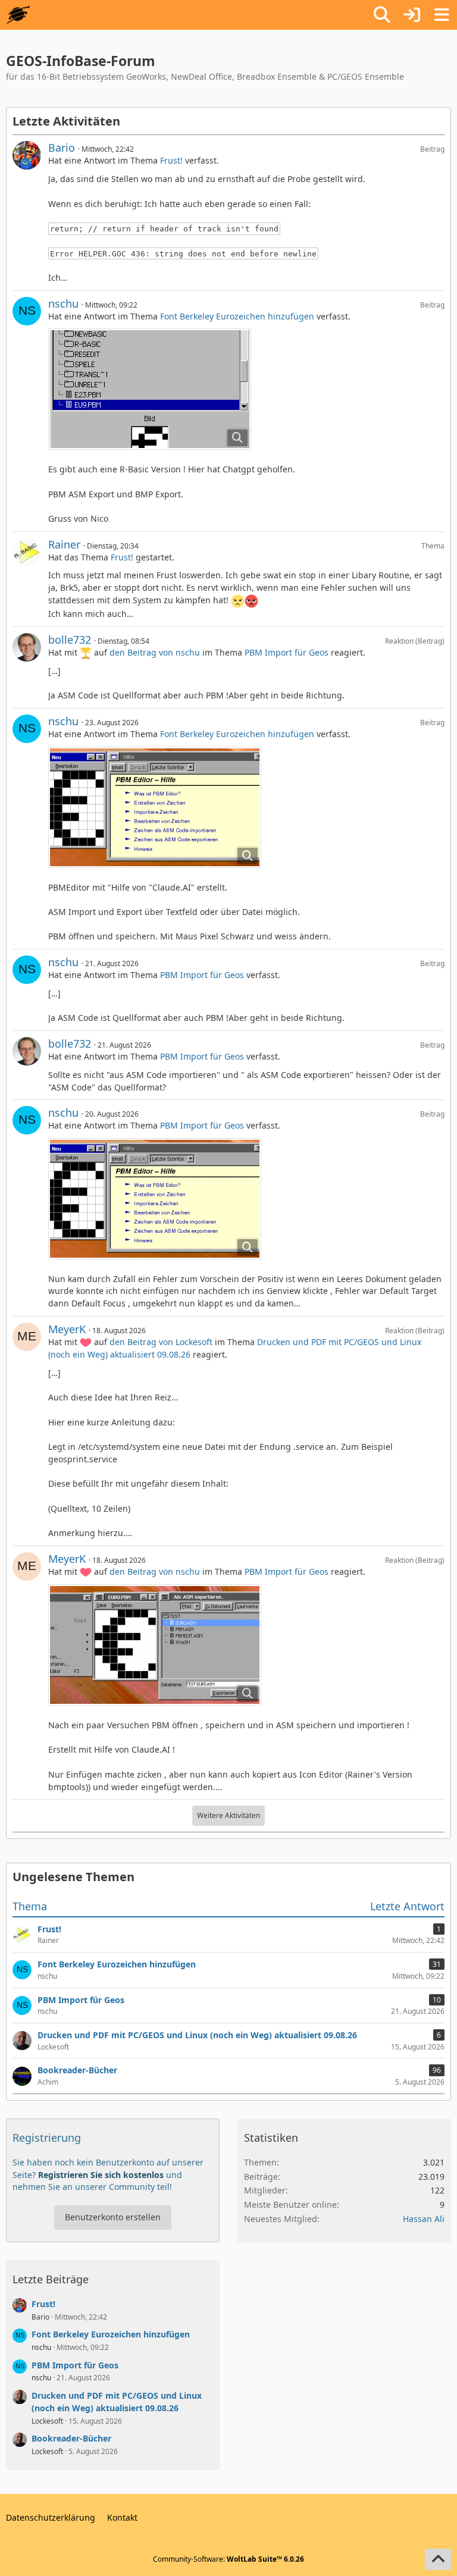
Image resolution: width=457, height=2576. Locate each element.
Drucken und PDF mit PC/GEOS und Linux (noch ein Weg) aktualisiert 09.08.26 (117, 2402)
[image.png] (150, 389)
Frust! (171, 160)
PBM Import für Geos (287, 652)
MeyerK (67, 1329)
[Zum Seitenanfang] (438, 2559)
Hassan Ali (424, 2219)
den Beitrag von (155, 652)
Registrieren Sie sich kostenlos (101, 2175)
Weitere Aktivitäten (228, 1815)
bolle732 (70, 640)
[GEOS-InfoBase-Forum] (18, 15)
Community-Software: (228, 2559)
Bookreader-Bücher (71, 2438)
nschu (63, 303)
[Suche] (382, 15)
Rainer (64, 544)
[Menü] (442, 15)
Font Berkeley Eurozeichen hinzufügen (237, 316)
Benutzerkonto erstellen (113, 2217)
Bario (62, 148)
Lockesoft (47, 2421)
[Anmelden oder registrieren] (412, 15)
